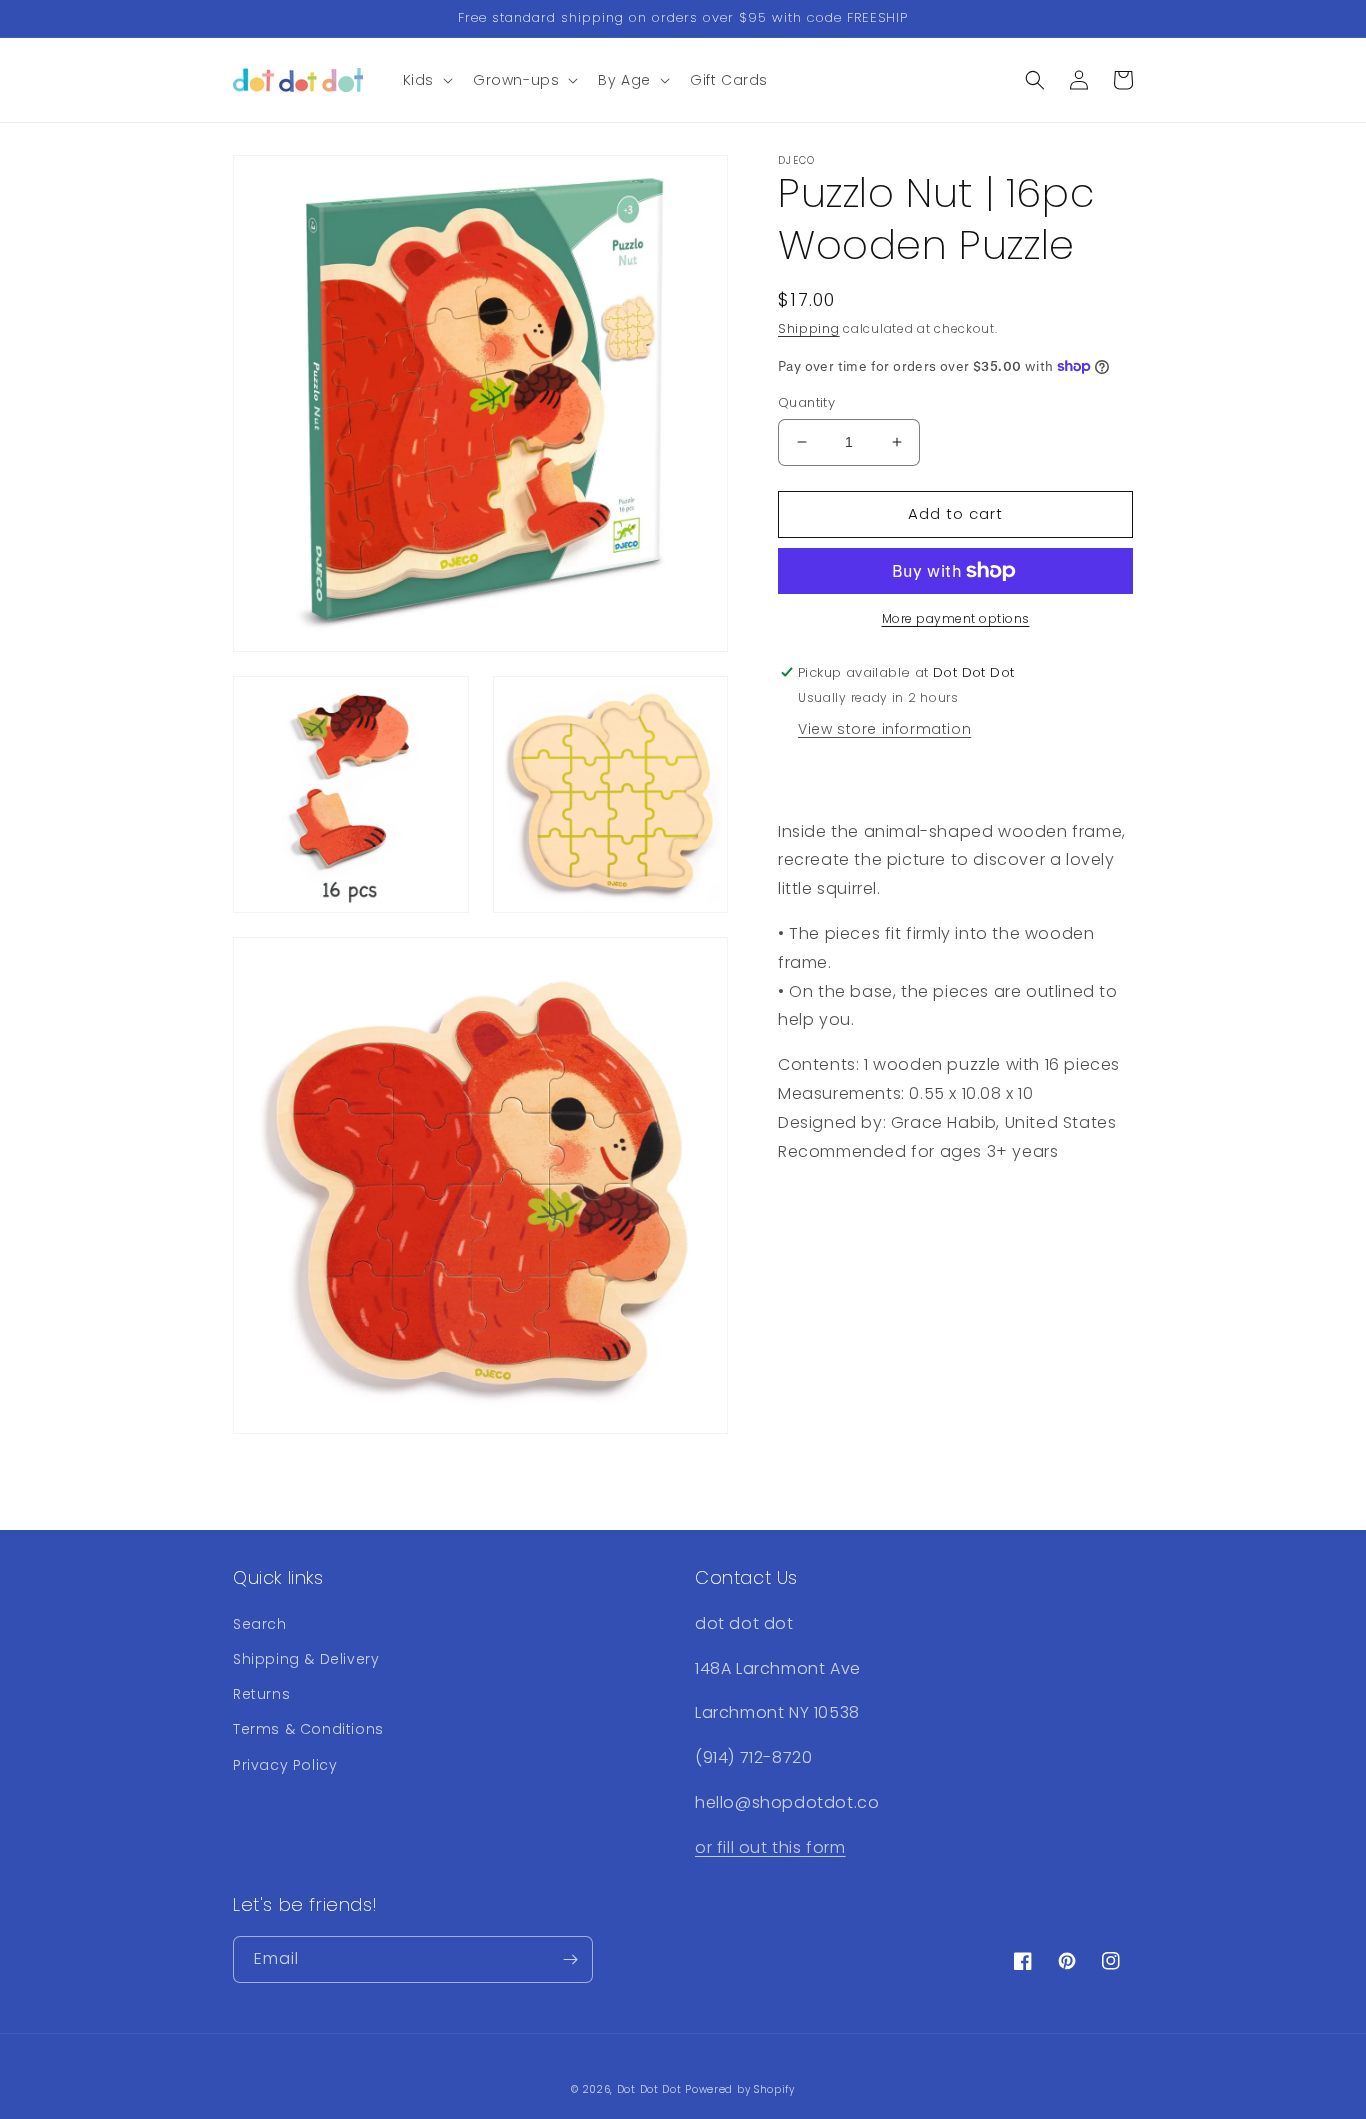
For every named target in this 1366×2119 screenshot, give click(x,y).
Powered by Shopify (740, 2089)
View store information (884, 729)
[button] (426, 80)
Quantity (806, 402)
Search (260, 1624)
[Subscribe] (570, 1959)
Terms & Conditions (308, 1729)
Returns (261, 1694)
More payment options (956, 618)
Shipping (809, 328)
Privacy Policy (285, 1765)
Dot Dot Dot (649, 2089)
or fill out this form (770, 1847)
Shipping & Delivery (306, 1659)
